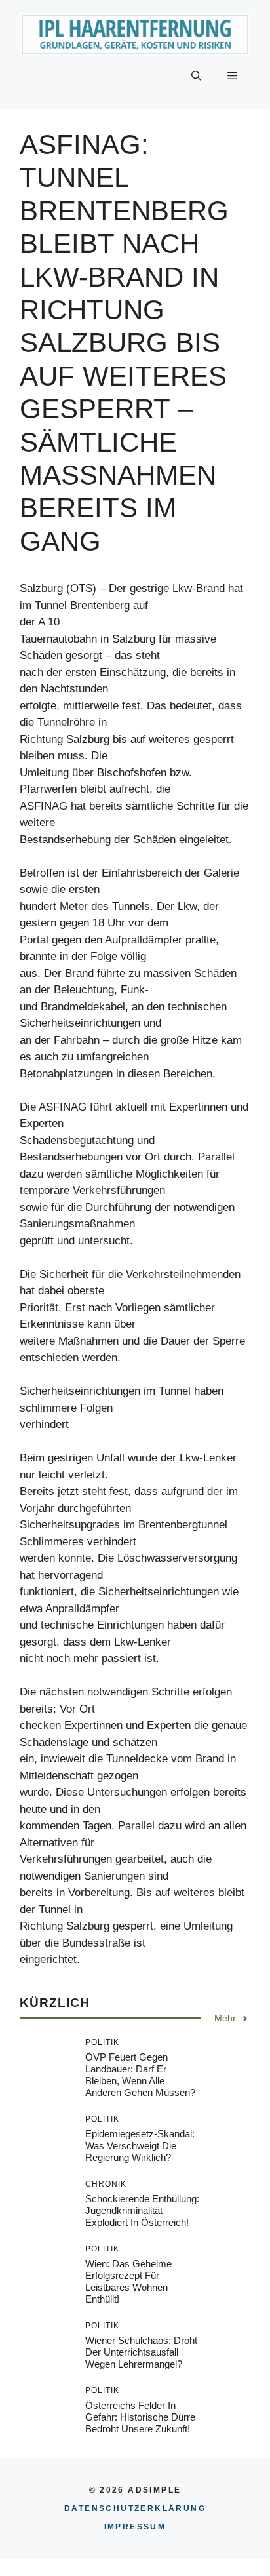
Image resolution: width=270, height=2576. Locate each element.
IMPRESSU (135, 2527)
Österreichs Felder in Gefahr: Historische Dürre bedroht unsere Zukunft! (140, 2417)
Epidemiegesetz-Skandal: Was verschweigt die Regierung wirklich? (140, 2146)
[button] (196, 76)
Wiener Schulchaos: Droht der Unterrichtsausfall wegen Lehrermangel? (141, 2352)
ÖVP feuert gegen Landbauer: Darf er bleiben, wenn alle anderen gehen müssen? (140, 2075)
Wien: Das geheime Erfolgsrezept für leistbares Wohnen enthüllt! (128, 2281)
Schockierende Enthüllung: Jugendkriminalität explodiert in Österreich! (142, 2210)
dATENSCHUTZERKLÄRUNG (135, 2508)
